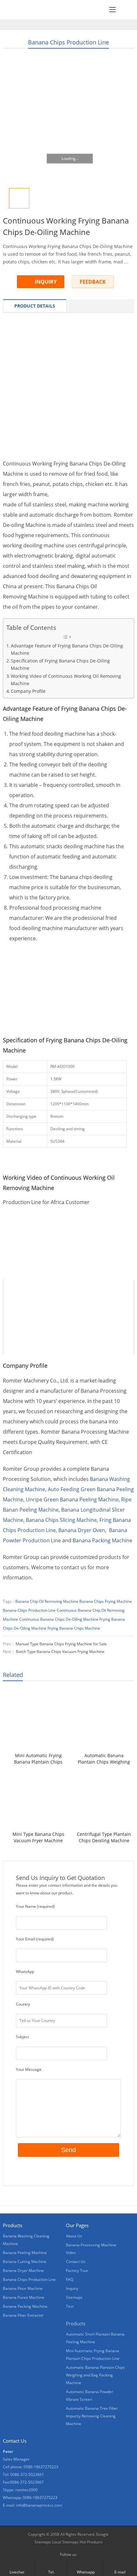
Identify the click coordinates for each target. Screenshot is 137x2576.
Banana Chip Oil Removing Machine (47, 1601)
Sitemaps (74, 2297)
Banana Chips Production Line (68, 42)
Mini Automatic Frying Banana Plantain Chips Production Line (38, 1759)
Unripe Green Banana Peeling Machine (72, 1499)
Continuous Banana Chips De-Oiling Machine (59, 1619)
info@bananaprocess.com (39, 2505)
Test (70, 2306)
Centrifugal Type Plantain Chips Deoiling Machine (104, 1837)
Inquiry (72, 2288)
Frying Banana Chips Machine (74, 1628)
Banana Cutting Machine (25, 2262)
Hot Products (91, 2542)
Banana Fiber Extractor (23, 2315)
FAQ (70, 2279)
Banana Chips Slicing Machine (61, 1520)
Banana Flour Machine (23, 2288)
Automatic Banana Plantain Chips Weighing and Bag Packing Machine (104, 1759)
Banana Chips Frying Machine (106, 1601)
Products (76, 2323)
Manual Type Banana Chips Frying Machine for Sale (61, 1644)
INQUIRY (46, 282)
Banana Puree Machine (24, 2297)
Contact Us (76, 2262)
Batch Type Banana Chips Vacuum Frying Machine (60, 1652)
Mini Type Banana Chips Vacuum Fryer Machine (38, 1837)
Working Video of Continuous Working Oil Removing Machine (66, 680)
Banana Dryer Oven (82, 1530)
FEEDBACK (93, 282)
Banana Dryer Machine (23, 2271)
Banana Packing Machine (102, 1540)
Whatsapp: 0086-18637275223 (30, 2498)
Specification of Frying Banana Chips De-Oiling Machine (60, 664)
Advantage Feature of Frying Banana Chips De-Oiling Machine (67, 649)
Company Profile (28, 691)
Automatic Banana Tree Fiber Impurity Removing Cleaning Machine (92, 2416)
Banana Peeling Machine (25, 2253)
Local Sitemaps (65, 2542)
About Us (74, 2236)
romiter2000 (26, 2490)
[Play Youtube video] (69, 1236)
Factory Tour (77, 2271)
